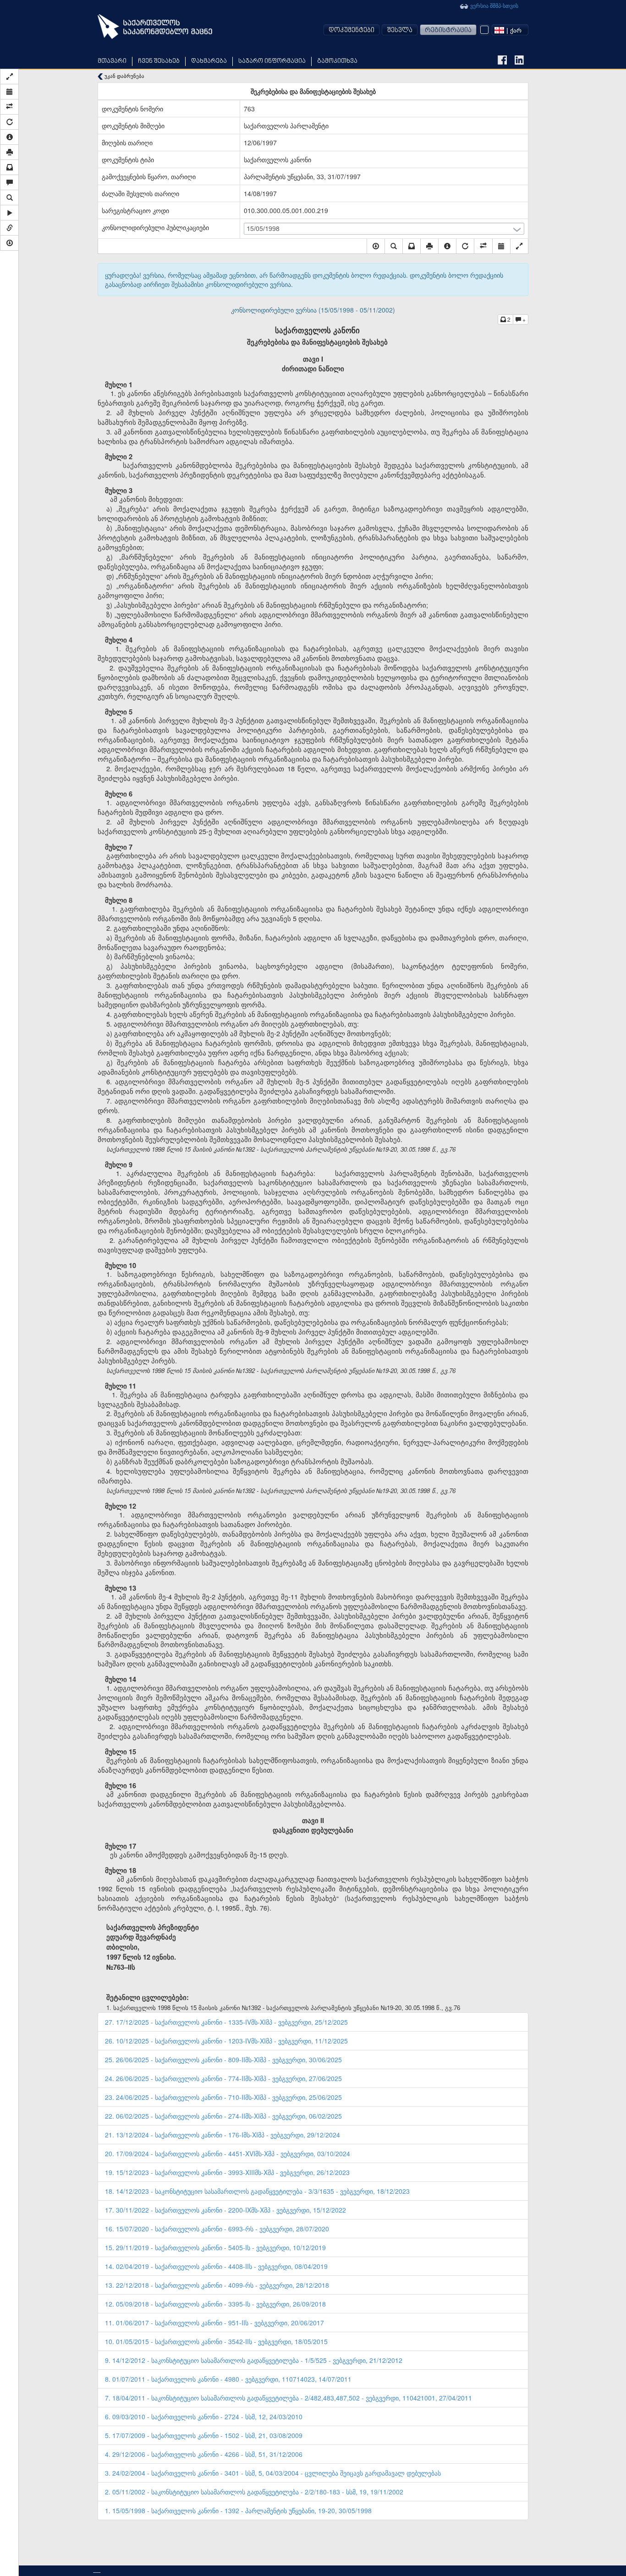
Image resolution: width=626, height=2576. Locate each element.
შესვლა (400, 30)
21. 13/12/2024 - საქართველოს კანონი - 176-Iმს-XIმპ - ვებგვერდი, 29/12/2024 (222, 2135)
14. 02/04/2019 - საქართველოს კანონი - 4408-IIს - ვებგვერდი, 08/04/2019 (216, 2266)
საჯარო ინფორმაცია (272, 61)
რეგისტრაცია (448, 30)
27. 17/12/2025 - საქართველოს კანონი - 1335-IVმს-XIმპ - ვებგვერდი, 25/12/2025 (226, 2022)
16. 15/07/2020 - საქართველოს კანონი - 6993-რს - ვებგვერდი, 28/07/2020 (217, 2229)
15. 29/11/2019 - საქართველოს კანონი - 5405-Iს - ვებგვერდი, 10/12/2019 (215, 2247)
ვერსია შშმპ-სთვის (494, 5)
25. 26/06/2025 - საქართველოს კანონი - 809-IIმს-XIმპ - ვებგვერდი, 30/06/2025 (223, 2060)
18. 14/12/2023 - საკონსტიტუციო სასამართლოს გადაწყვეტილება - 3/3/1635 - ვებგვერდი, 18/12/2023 (257, 2191)
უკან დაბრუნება (124, 76)
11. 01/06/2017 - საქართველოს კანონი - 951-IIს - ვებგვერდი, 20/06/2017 (214, 2323)
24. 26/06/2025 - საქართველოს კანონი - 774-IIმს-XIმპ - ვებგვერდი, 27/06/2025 (223, 2078)
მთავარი (112, 61)
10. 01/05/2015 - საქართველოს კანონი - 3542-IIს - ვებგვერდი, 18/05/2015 (216, 2341)
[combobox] (510, 30)
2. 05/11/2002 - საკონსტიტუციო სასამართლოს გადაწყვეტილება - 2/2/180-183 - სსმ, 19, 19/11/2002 (254, 2492)
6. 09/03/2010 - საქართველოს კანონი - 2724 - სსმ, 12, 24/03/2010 (204, 2417)
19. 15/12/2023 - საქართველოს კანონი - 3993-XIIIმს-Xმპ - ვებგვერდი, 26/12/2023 (227, 2172)
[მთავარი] (155, 27)
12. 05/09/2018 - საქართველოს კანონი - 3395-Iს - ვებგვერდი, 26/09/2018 (215, 2304)
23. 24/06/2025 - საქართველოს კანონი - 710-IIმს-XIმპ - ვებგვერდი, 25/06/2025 (223, 2097)
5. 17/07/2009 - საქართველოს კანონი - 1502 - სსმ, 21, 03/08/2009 (204, 2435)
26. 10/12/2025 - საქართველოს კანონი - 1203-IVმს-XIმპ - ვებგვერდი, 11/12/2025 (226, 2041)
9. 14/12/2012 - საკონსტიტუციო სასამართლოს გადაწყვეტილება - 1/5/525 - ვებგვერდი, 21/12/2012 (254, 2360)
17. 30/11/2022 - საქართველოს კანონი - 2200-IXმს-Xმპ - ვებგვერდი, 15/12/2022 (225, 2210)
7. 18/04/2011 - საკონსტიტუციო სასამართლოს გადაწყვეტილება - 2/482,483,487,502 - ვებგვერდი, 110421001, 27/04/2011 (288, 2398)
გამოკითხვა (337, 61)
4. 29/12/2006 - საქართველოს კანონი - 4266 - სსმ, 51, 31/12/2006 (204, 2454)
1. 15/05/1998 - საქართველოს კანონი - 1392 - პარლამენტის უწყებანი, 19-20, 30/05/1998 (238, 2510)
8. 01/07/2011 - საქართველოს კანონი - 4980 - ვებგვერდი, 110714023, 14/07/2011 (228, 2379)
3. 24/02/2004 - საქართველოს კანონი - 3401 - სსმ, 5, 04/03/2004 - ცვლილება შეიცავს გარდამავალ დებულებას (273, 2473)
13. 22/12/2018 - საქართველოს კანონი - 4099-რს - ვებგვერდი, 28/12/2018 (217, 2285)
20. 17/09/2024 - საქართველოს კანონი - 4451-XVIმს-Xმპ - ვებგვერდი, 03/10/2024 (228, 2153)
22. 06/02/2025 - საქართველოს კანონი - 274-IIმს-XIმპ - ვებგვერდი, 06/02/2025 (223, 2116)
